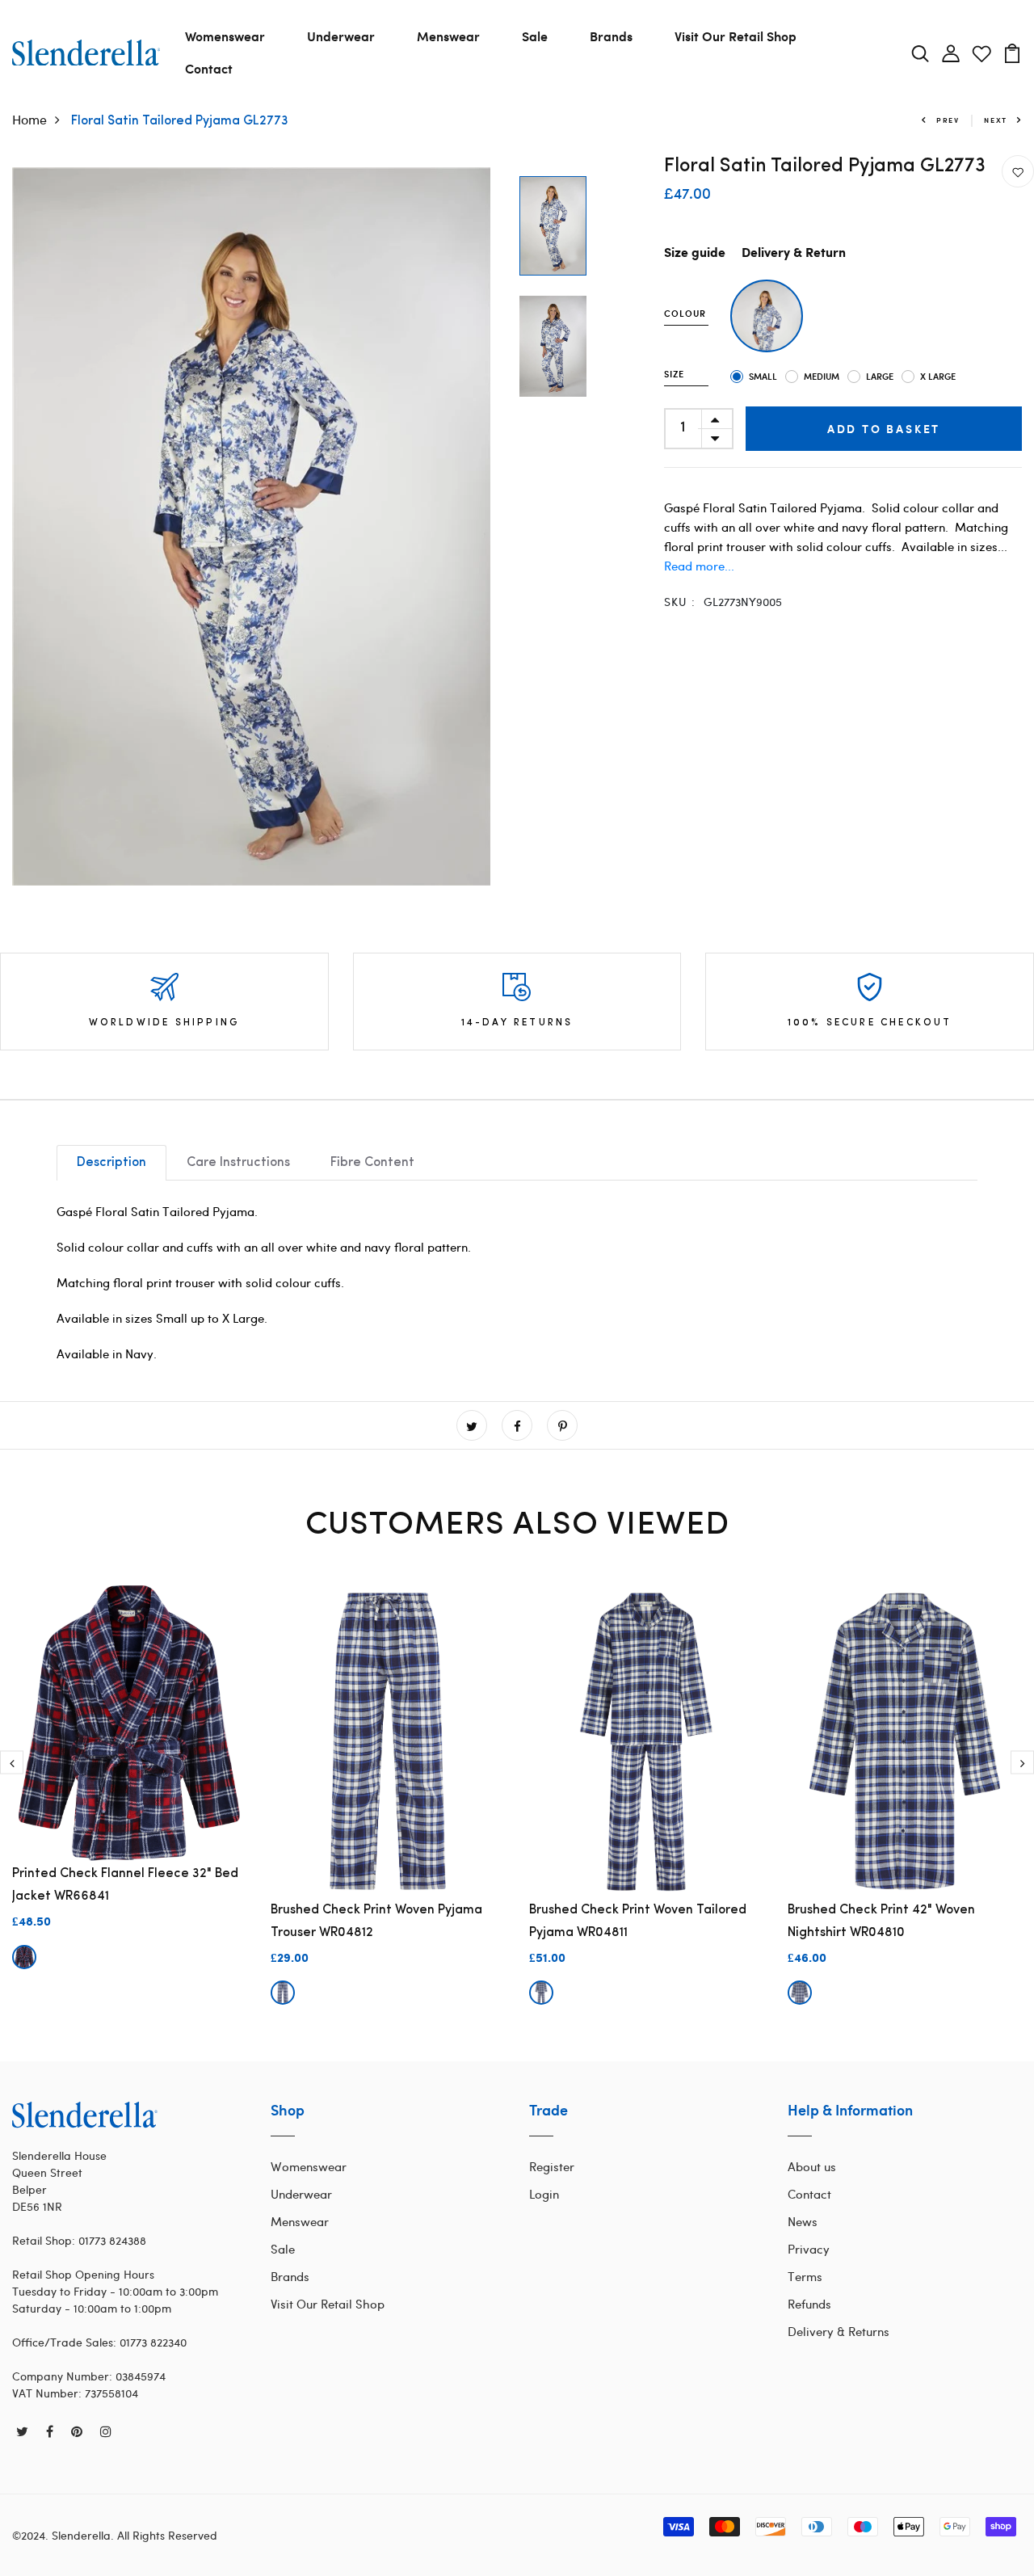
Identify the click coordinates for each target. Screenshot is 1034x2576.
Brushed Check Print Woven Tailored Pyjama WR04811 (638, 1921)
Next (996, 120)
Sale (535, 36)
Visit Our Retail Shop (736, 36)
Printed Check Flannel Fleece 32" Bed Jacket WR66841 (125, 1885)
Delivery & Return (794, 253)
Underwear (341, 36)
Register (552, 2166)
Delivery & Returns (839, 2331)
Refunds (809, 2304)
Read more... (699, 566)
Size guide (695, 253)
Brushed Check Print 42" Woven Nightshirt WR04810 (881, 1921)
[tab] (111, 1163)
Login (544, 2194)
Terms (805, 2276)
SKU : (680, 602)
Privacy (809, 2249)
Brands (611, 36)
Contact (209, 68)
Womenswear (225, 36)
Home (29, 119)
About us (812, 2166)
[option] (252, 526)
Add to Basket (884, 429)
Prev (948, 120)
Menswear (448, 36)
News (803, 2221)
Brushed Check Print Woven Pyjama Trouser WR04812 (376, 1921)
